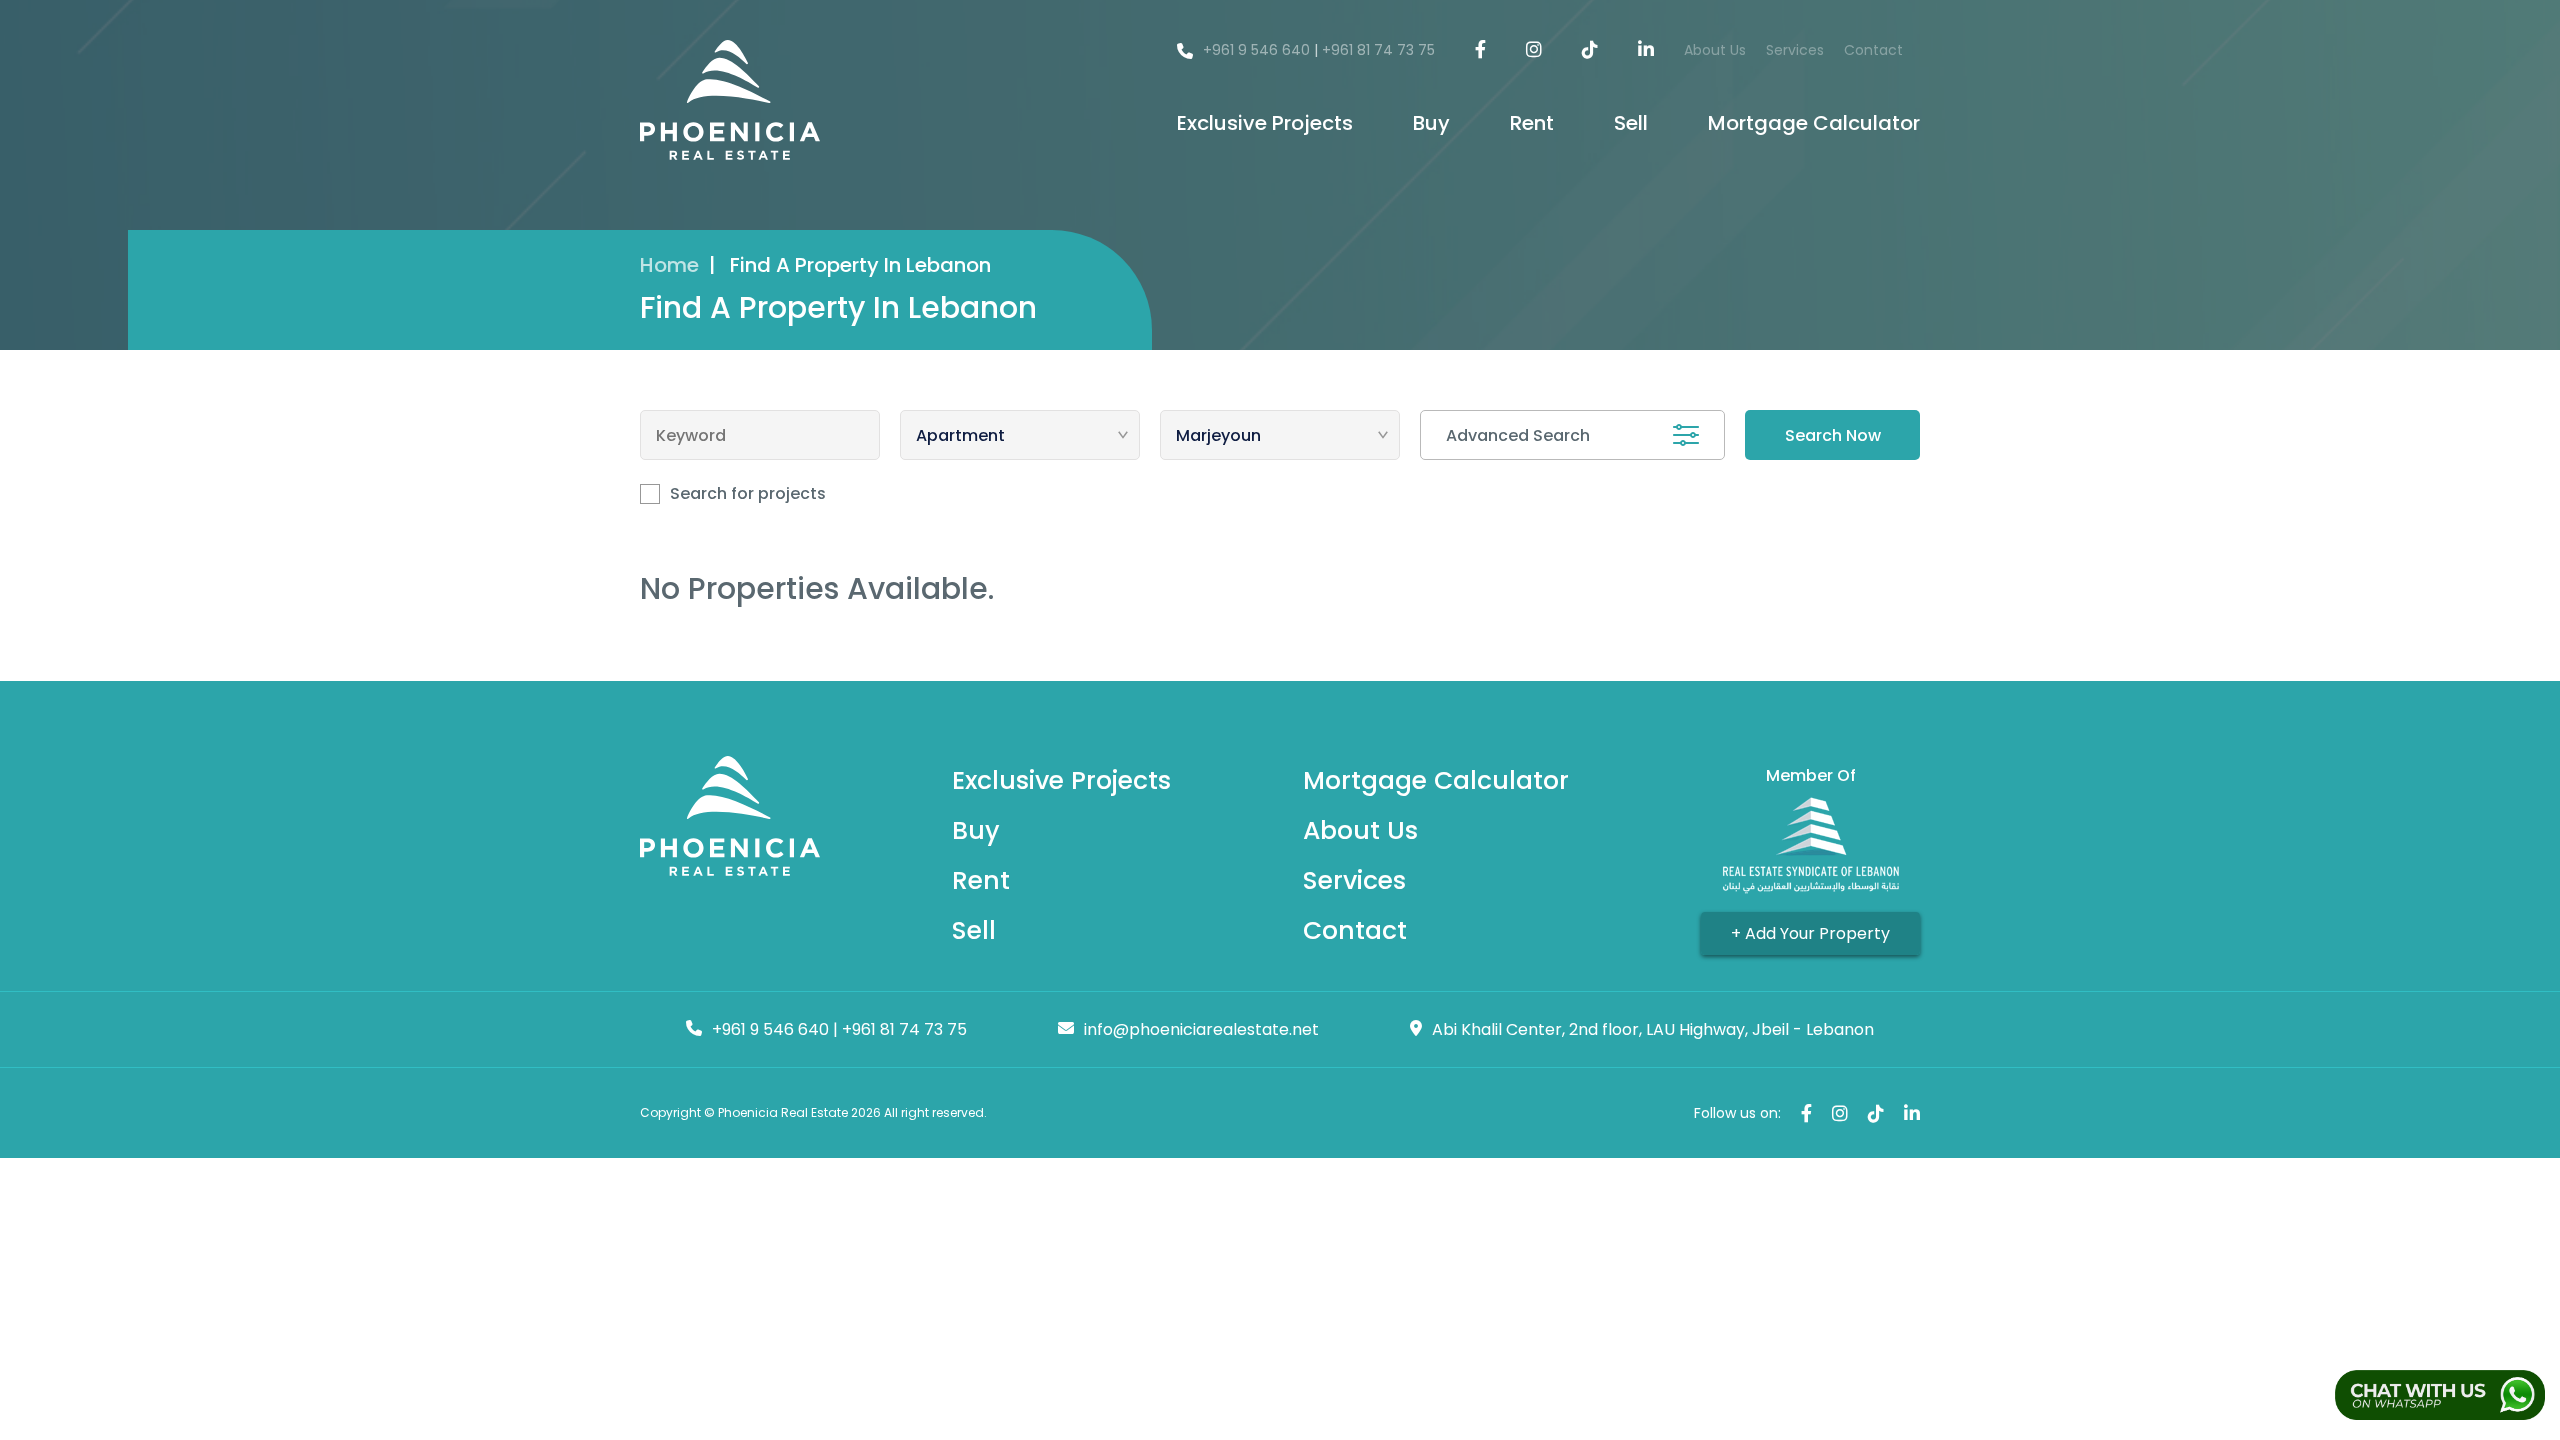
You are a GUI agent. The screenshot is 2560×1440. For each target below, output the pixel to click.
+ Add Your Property (1810, 933)
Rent (1532, 123)
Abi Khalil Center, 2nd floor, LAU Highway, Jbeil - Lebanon (1653, 1029)
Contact (1873, 50)
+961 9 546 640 (1256, 50)
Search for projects (748, 493)
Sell (1631, 123)
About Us (1715, 50)
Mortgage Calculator (1814, 123)
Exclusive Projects (1265, 123)
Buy (1431, 123)
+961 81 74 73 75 (1378, 50)
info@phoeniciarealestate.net (1201, 1029)
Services (1795, 50)
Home (669, 265)
